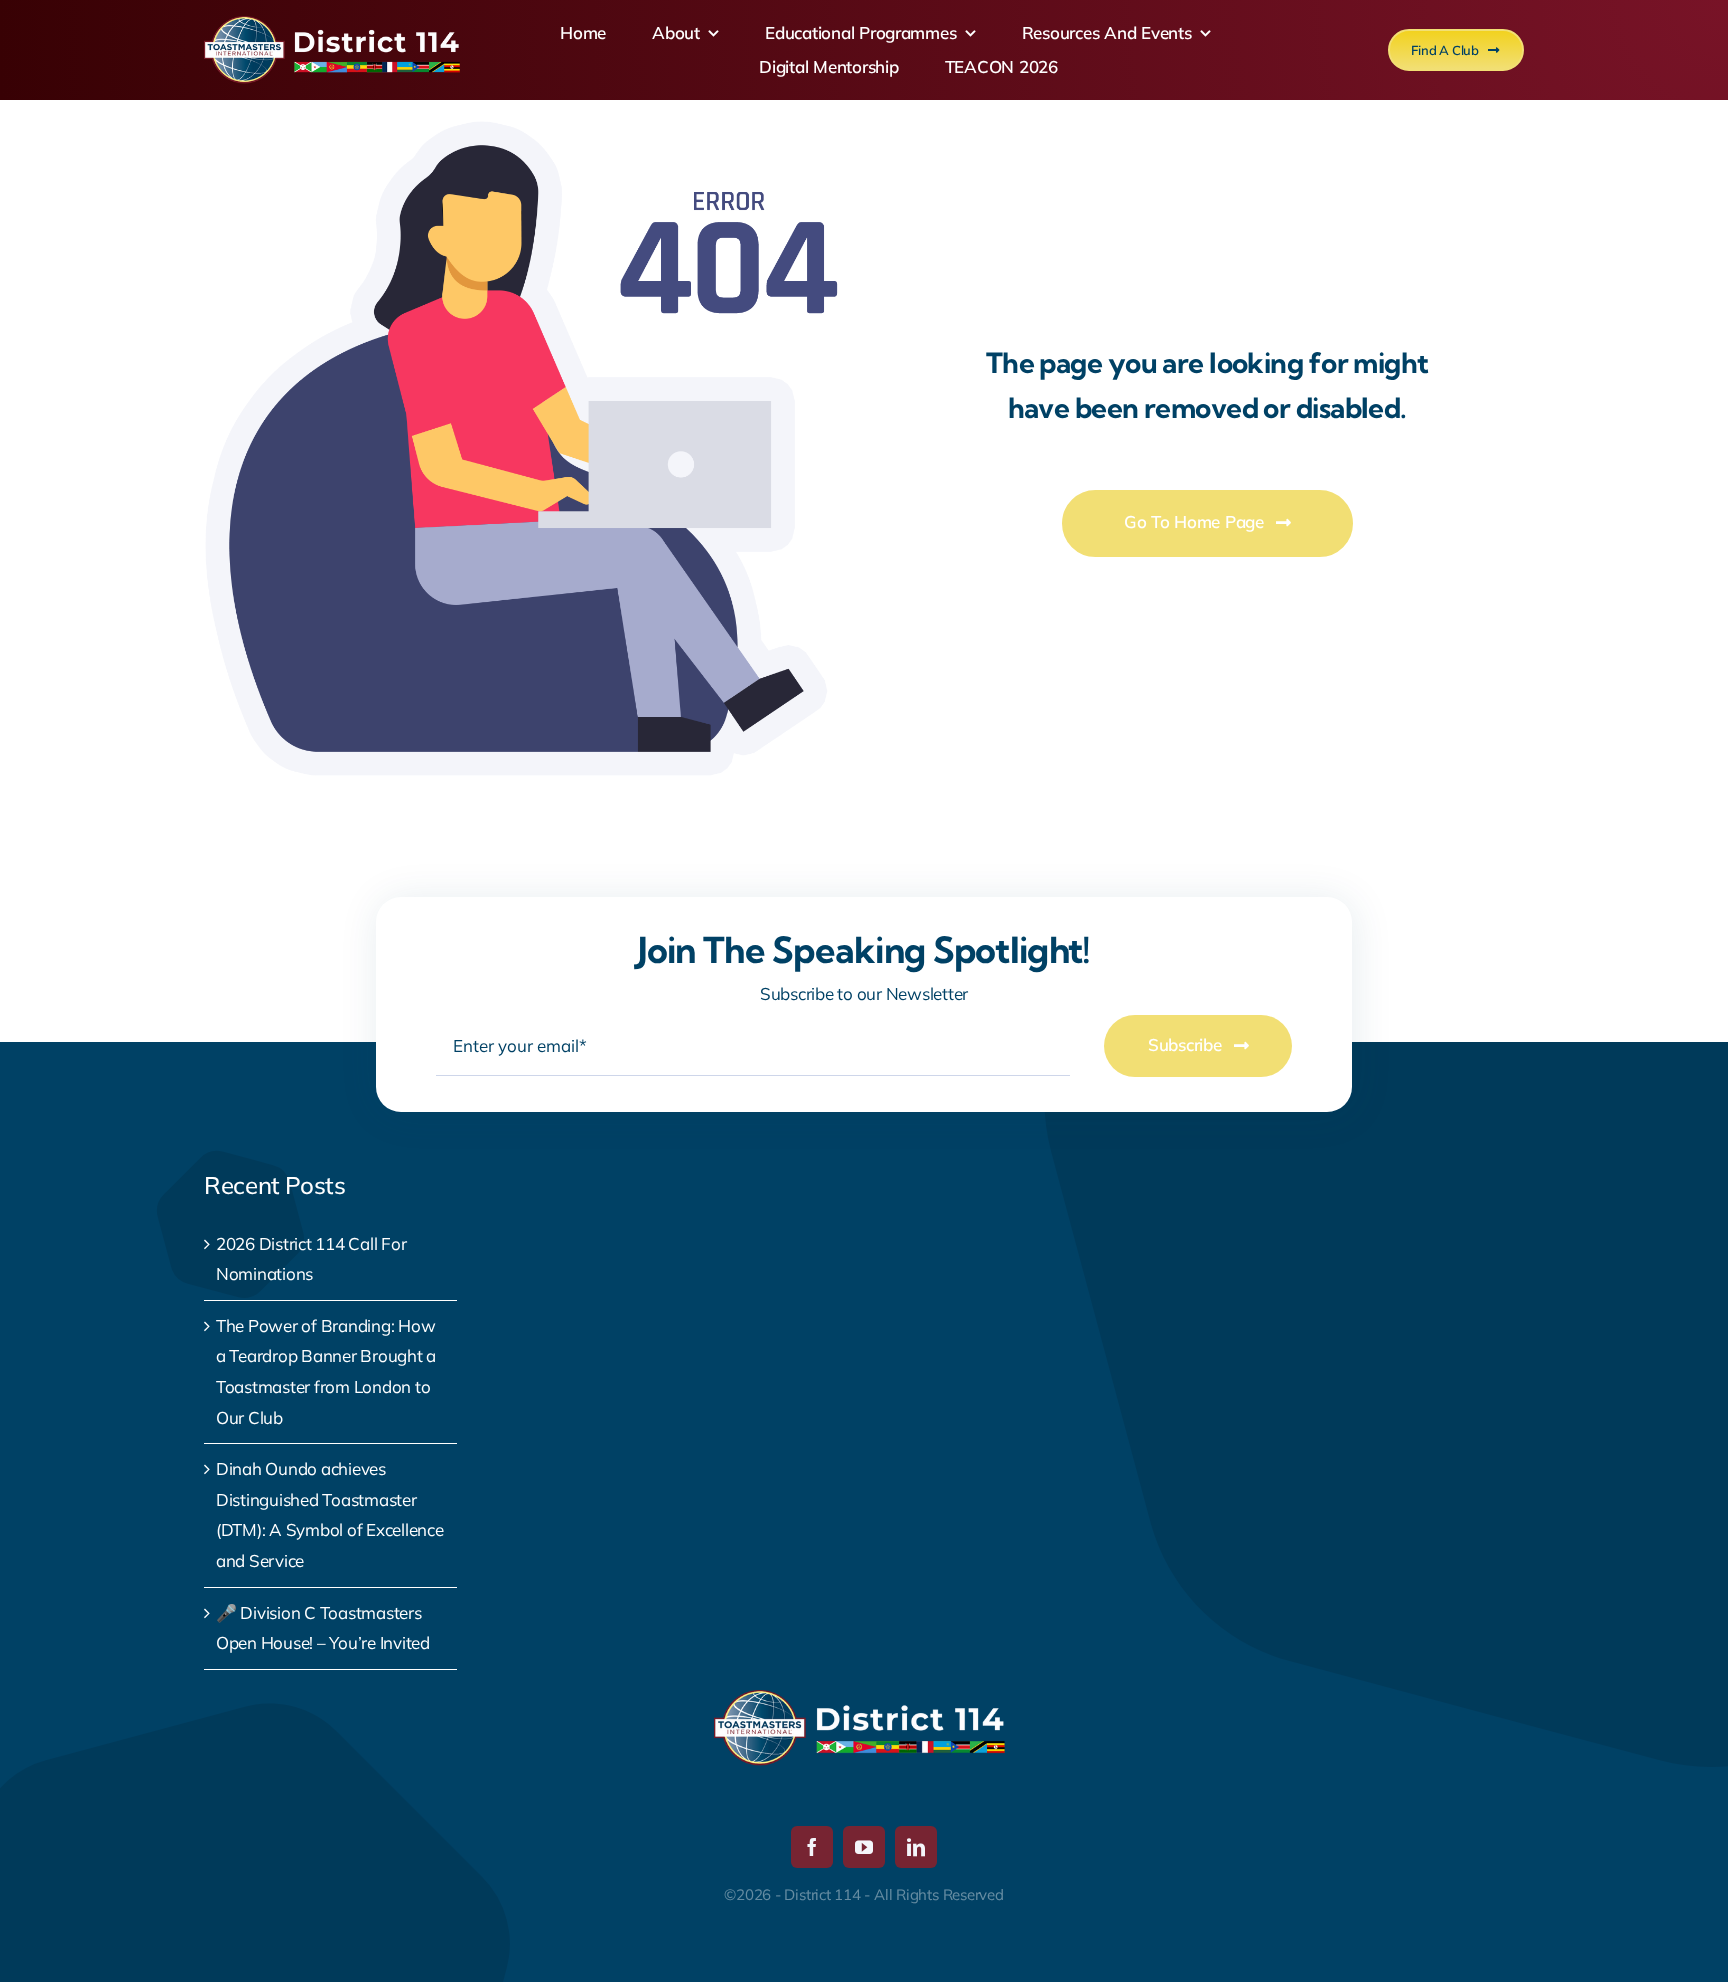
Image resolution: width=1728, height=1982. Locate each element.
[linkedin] (916, 1847)
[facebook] (812, 1847)
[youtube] (864, 1847)
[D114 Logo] (336, 24)
